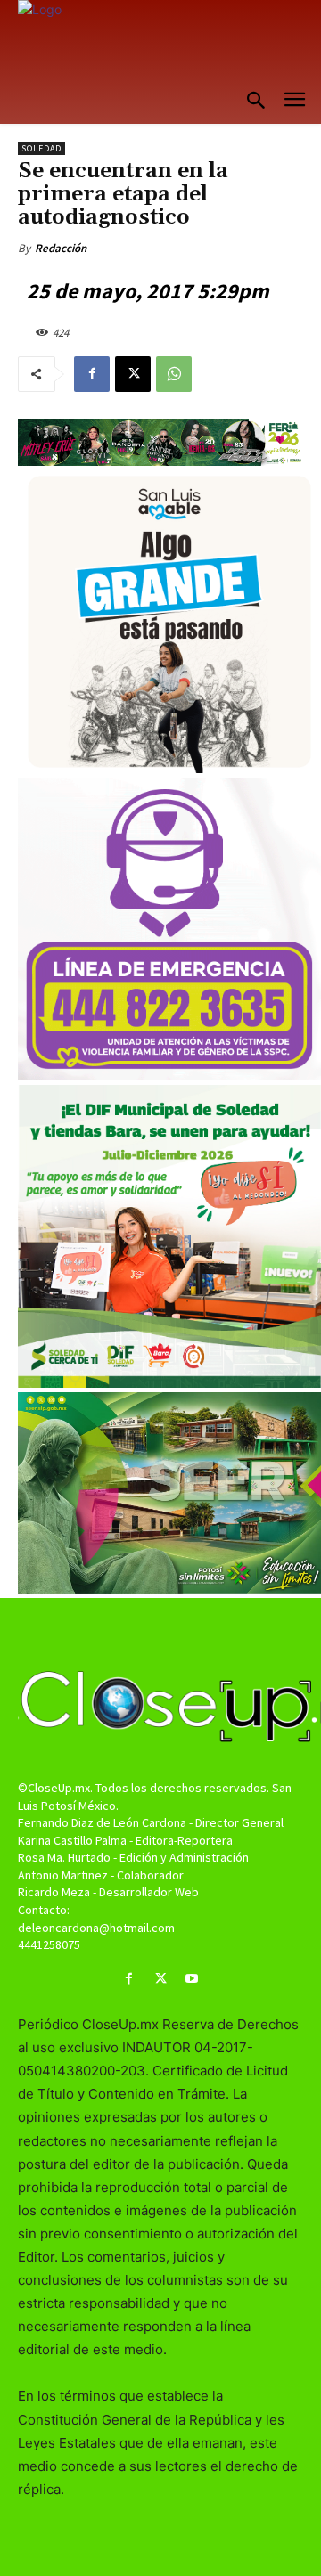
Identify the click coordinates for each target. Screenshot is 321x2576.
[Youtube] (192, 1979)
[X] (133, 374)
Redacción (61, 248)
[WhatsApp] (174, 374)
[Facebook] (92, 374)
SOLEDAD (41, 148)
